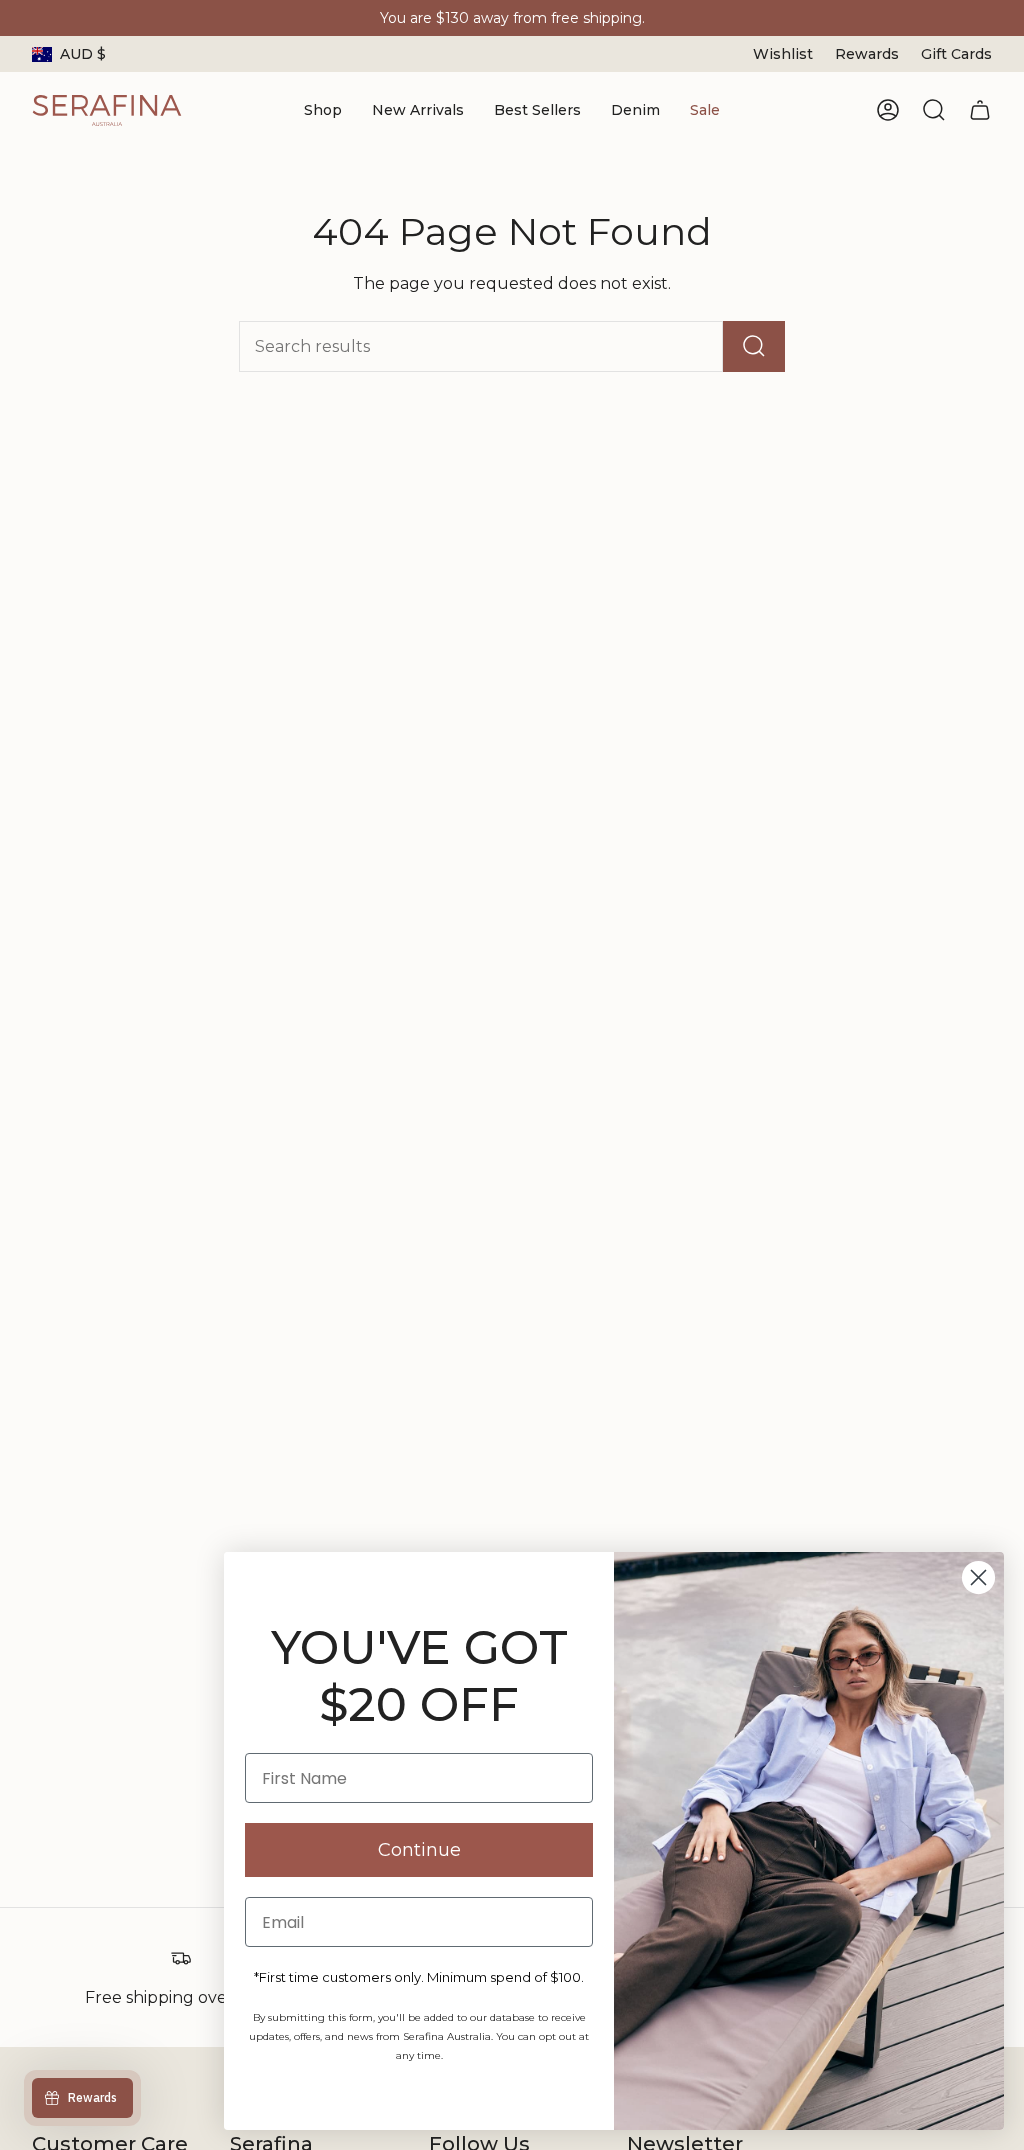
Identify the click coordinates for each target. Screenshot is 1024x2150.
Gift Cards (956, 54)
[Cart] (980, 110)
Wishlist (783, 54)
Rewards (867, 54)
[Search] (754, 346)
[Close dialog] (978, 1577)
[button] (323, 110)
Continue (419, 1850)
